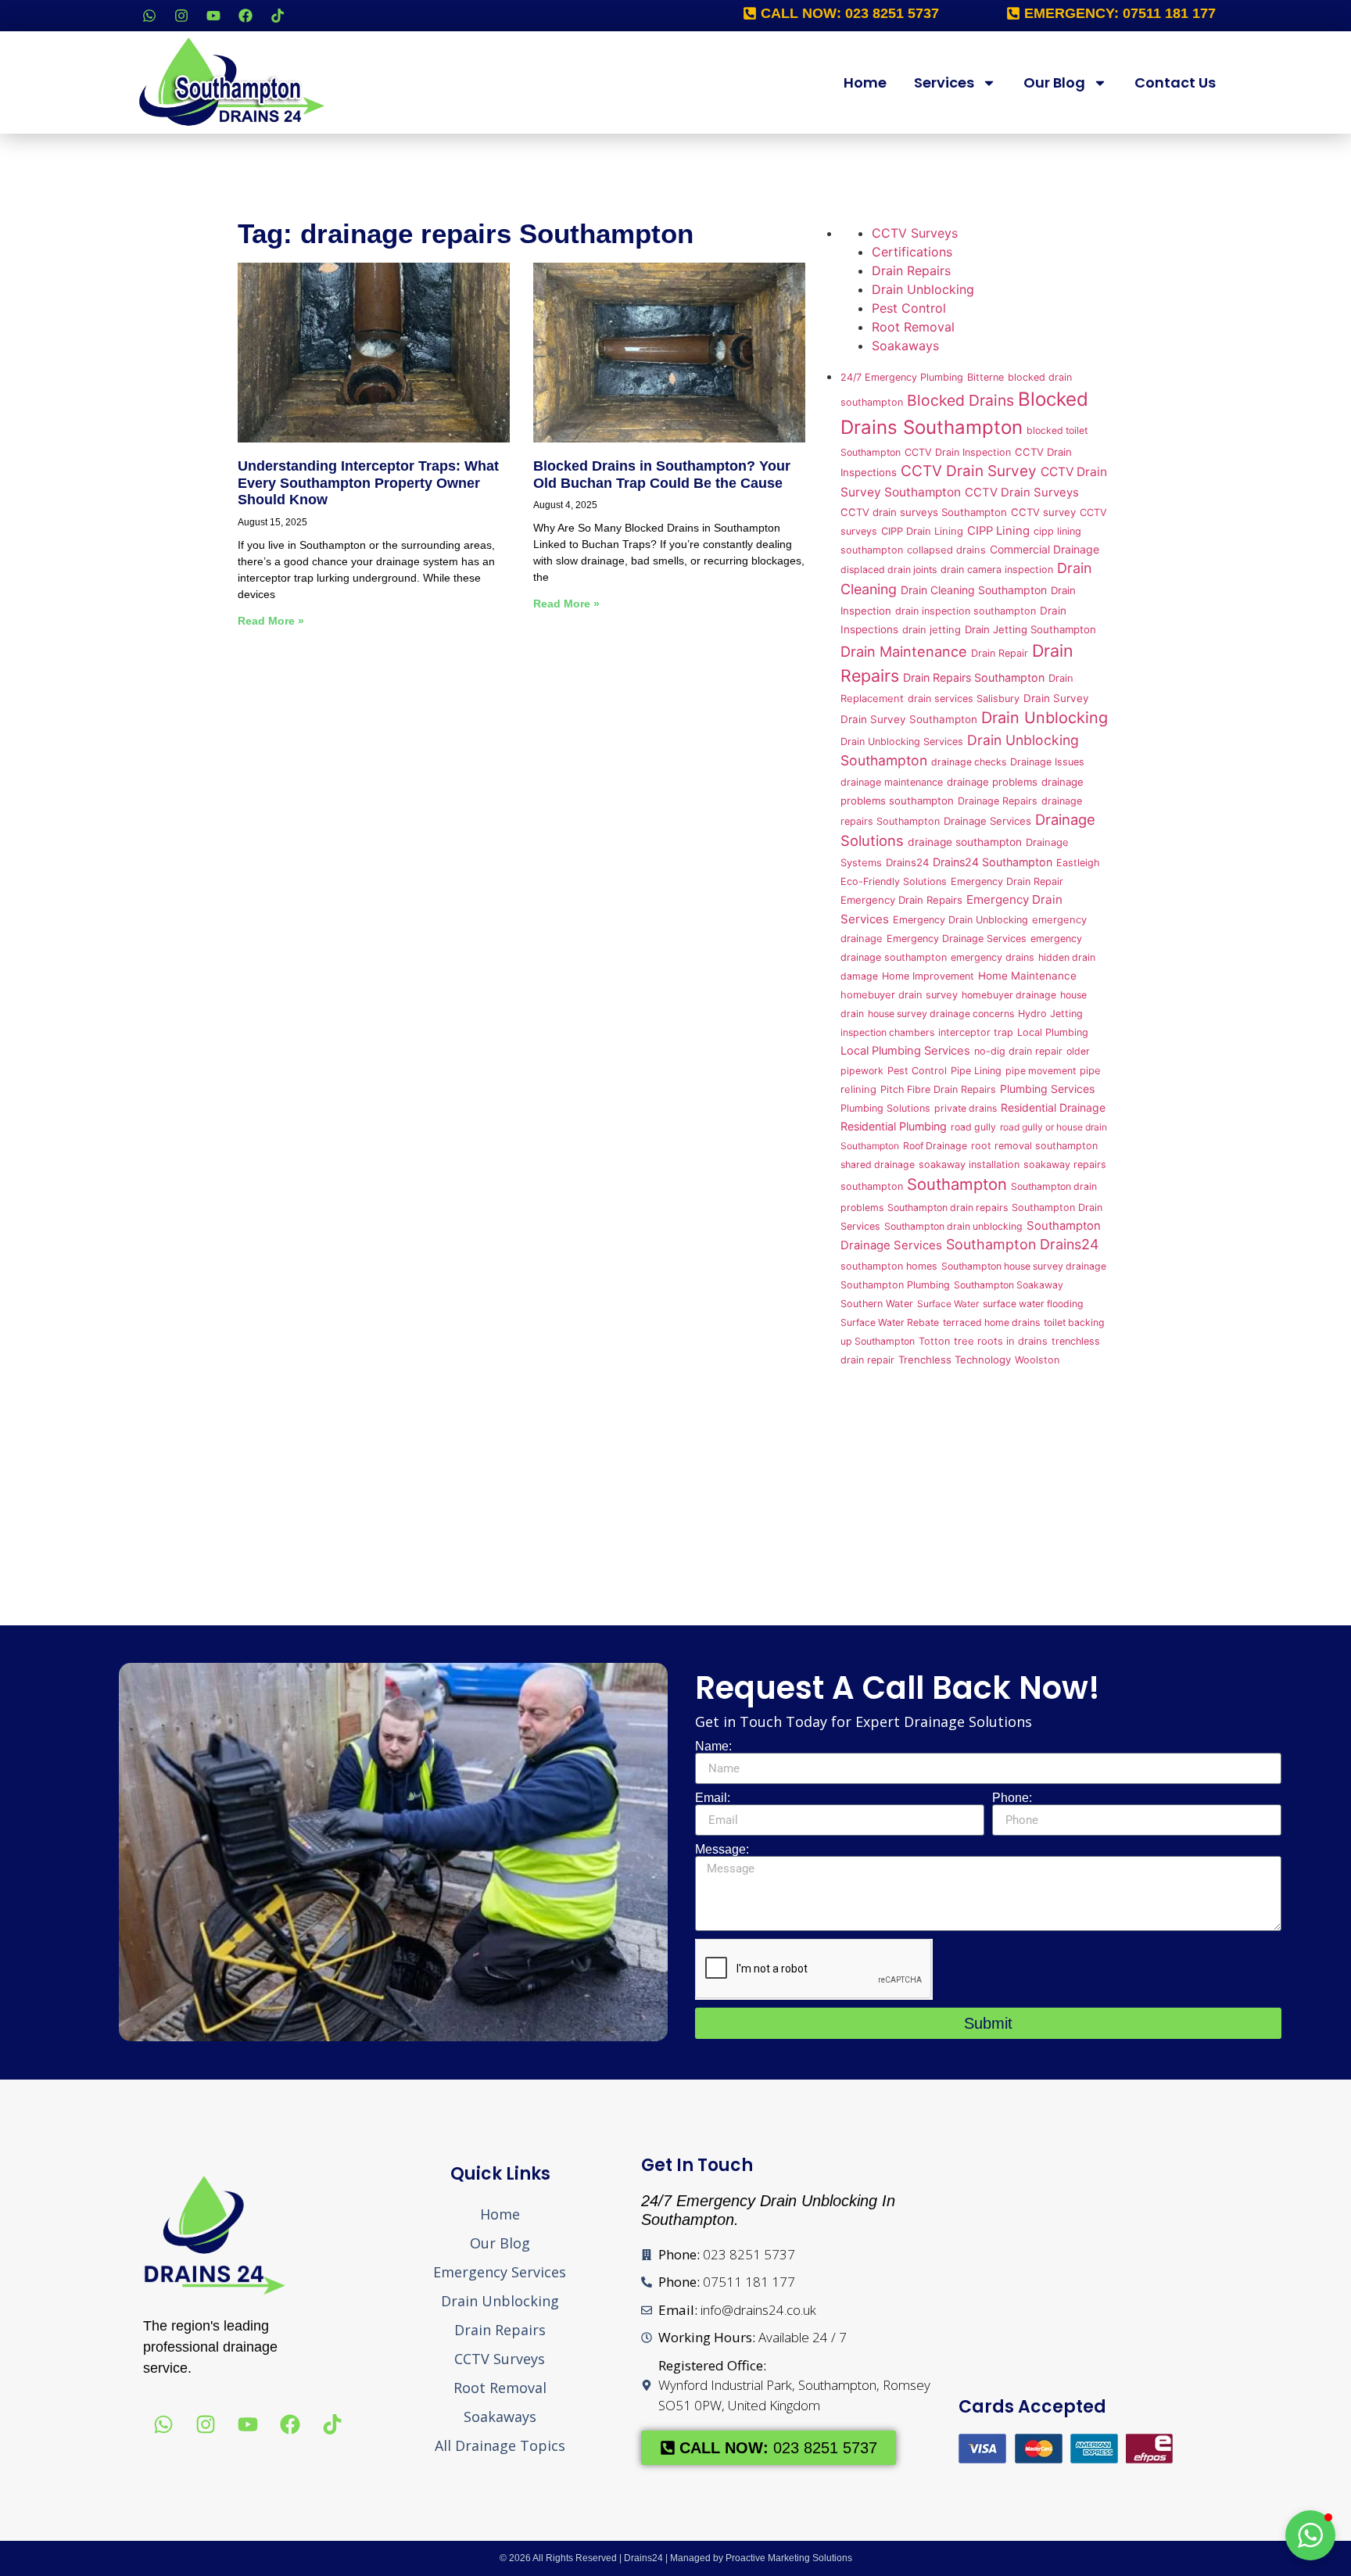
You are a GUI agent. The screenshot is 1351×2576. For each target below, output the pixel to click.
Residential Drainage (1053, 1107)
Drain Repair (1000, 653)
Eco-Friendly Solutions (894, 881)
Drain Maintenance (904, 651)
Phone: (1012, 1798)
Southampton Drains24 (1022, 1244)
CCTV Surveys (915, 233)
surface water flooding (1033, 1304)
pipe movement (1041, 1071)
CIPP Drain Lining (922, 531)
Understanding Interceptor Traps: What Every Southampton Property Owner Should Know (368, 483)
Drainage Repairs (998, 801)
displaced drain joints (889, 570)
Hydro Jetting (1050, 1014)
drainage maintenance (892, 782)
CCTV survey (1043, 512)
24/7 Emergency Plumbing (902, 377)
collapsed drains (946, 550)
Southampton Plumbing (895, 1285)
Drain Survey (1056, 698)
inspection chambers (887, 1032)
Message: (722, 1850)
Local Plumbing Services (905, 1051)
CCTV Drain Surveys (1022, 493)
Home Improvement (928, 976)
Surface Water (948, 1304)
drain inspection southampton (966, 611)
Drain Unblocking (923, 289)
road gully (973, 1127)
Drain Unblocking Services (902, 742)
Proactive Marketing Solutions (789, 2558)
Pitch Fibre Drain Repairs (938, 1089)
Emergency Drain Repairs (901, 900)
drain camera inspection (997, 570)
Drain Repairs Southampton (974, 677)
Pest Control (909, 308)
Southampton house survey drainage (1024, 1266)
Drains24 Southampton (993, 862)
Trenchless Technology (955, 1360)
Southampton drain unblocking (953, 1226)
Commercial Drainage (1045, 549)
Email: (713, 1798)
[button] (1310, 2535)
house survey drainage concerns (941, 1014)
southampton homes (889, 1266)
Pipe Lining (976, 1071)
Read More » (271, 621)
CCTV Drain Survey (969, 471)
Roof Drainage (935, 1146)
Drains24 (907, 862)
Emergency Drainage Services (957, 939)
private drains (966, 1108)
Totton (934, 1341)
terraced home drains (991, 1322)
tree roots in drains (1001, 1341)
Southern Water (877, 1304)
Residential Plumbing (894, 1126)
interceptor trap (976, 1032)
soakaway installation (969, 1164)
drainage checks (969, 762)
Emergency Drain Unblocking (960, 920)
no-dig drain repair (1018, 1051)
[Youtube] (213, 16)
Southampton (957, 1184)
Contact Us (1175, 82)
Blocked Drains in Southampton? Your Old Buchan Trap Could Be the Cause (662, 475)
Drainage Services (987, 821)
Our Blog (1054, 82)
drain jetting (932, 630)
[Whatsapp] (149, 16)
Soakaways (905, 346)
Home (865, 82)
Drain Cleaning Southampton (974, 590)
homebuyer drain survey (899, 995)
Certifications (912, 252)
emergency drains (993, 957)
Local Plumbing (1053, 1032)
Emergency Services (500, 2272)
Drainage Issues (1047, 762)
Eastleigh (1078, 863)
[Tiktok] (278, 16)
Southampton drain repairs (948, 1207)
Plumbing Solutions (885, 1108)
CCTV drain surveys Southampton (924, 512)
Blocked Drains (960, 400)
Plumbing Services (1047, 1089)
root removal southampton (1034, 1146)
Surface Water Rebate (890, 1322)
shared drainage (878, 1164)
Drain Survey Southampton (909, 719)
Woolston (1037, 1360)
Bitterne (985, 377)
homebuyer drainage (1009, 995)
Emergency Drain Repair (1007, 881)
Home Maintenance (1027, 976)
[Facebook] (245, 16)
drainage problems (992, 782)
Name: (713, 1747)
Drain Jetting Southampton (1030, 629)
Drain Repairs (911, 270)
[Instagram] (181, 16)
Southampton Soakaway (1009, 1285)
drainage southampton (965, 842)
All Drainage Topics (500, 2445)
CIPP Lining (998, 531)
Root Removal (913, 327)
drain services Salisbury (964, 699)
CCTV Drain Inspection (958, 452)
